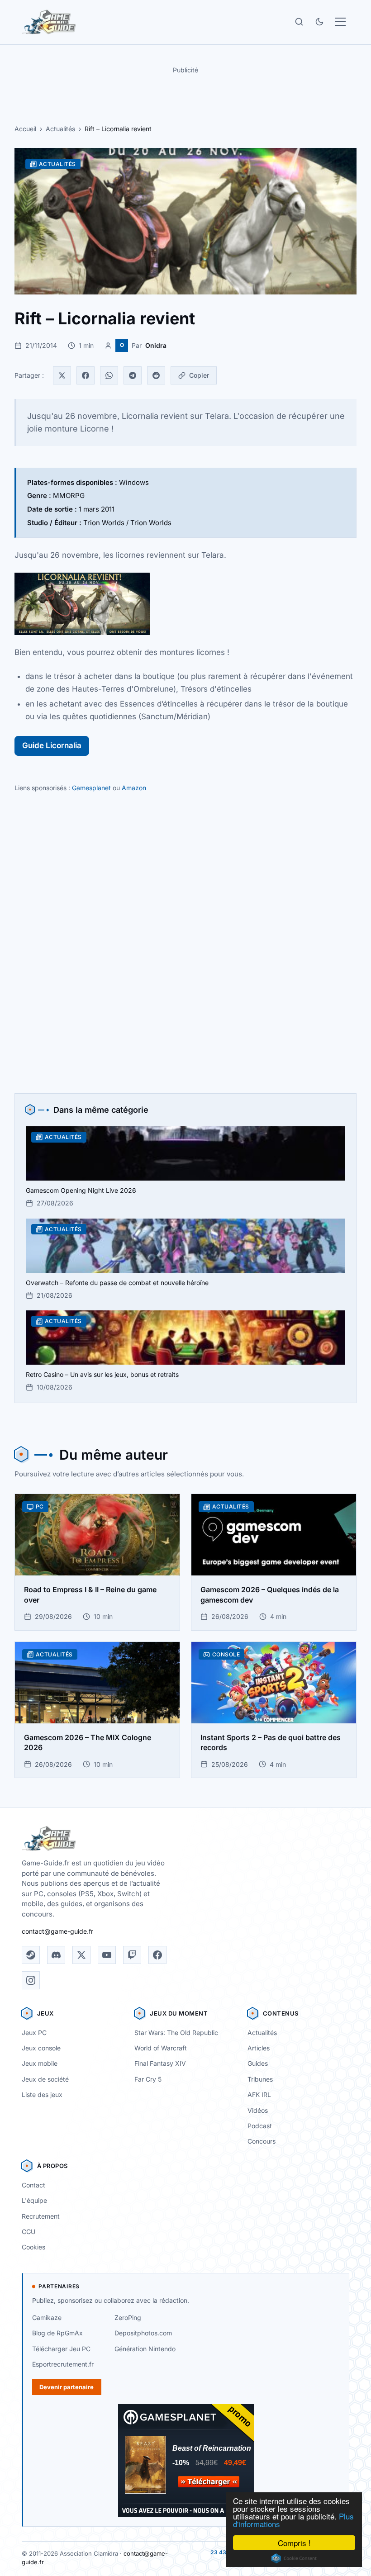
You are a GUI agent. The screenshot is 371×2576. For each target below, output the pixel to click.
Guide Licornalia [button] (52, 745)
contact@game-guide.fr (57, 1931)
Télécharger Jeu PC (61, 2349)
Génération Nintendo (145, 2349)
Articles (259, 2048)
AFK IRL (259, 2094)
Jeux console (41, 2048)
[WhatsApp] (109, 375)
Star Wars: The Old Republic (176, 2033)
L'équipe (34, 2200)
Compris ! (294, 2543)
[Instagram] (31, 1980)
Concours (262, 2141)
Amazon (134, 788)
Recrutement (41, 2216)
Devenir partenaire (67, 2387)
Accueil (25, 129)
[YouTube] (107, 1955)
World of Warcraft (161, 2048)
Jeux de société (45, 2079)
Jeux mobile (40, 2063)
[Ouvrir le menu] (340, 22)
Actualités (60, 129)
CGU (29, 2232)
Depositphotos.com (143, 2333)
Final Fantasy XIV (160, 2063)
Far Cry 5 (148, 2079)
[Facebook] (86, 375)
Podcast (260, 2126)
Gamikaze (47, 2317)
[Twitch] (132, 1955)
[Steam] (31, 1955)
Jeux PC (34, 2033)
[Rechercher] (299, 22)
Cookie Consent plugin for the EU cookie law (294, 2558)
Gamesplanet (91, 788)
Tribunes (260, 2079)
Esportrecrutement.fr (63, 2364)
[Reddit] (156, 375)
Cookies (33, 2247)
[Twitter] (62, 375)
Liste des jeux (42, 2094)
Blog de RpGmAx (57, 2333)
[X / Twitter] (81, 1955)
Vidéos (258, 2110)
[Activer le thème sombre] (319, 22)
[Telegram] (133, 375)
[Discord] (56, 1955)
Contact (33, 2185)
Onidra (156, 345)
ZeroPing (128, 2317)
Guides (258, 2063)
